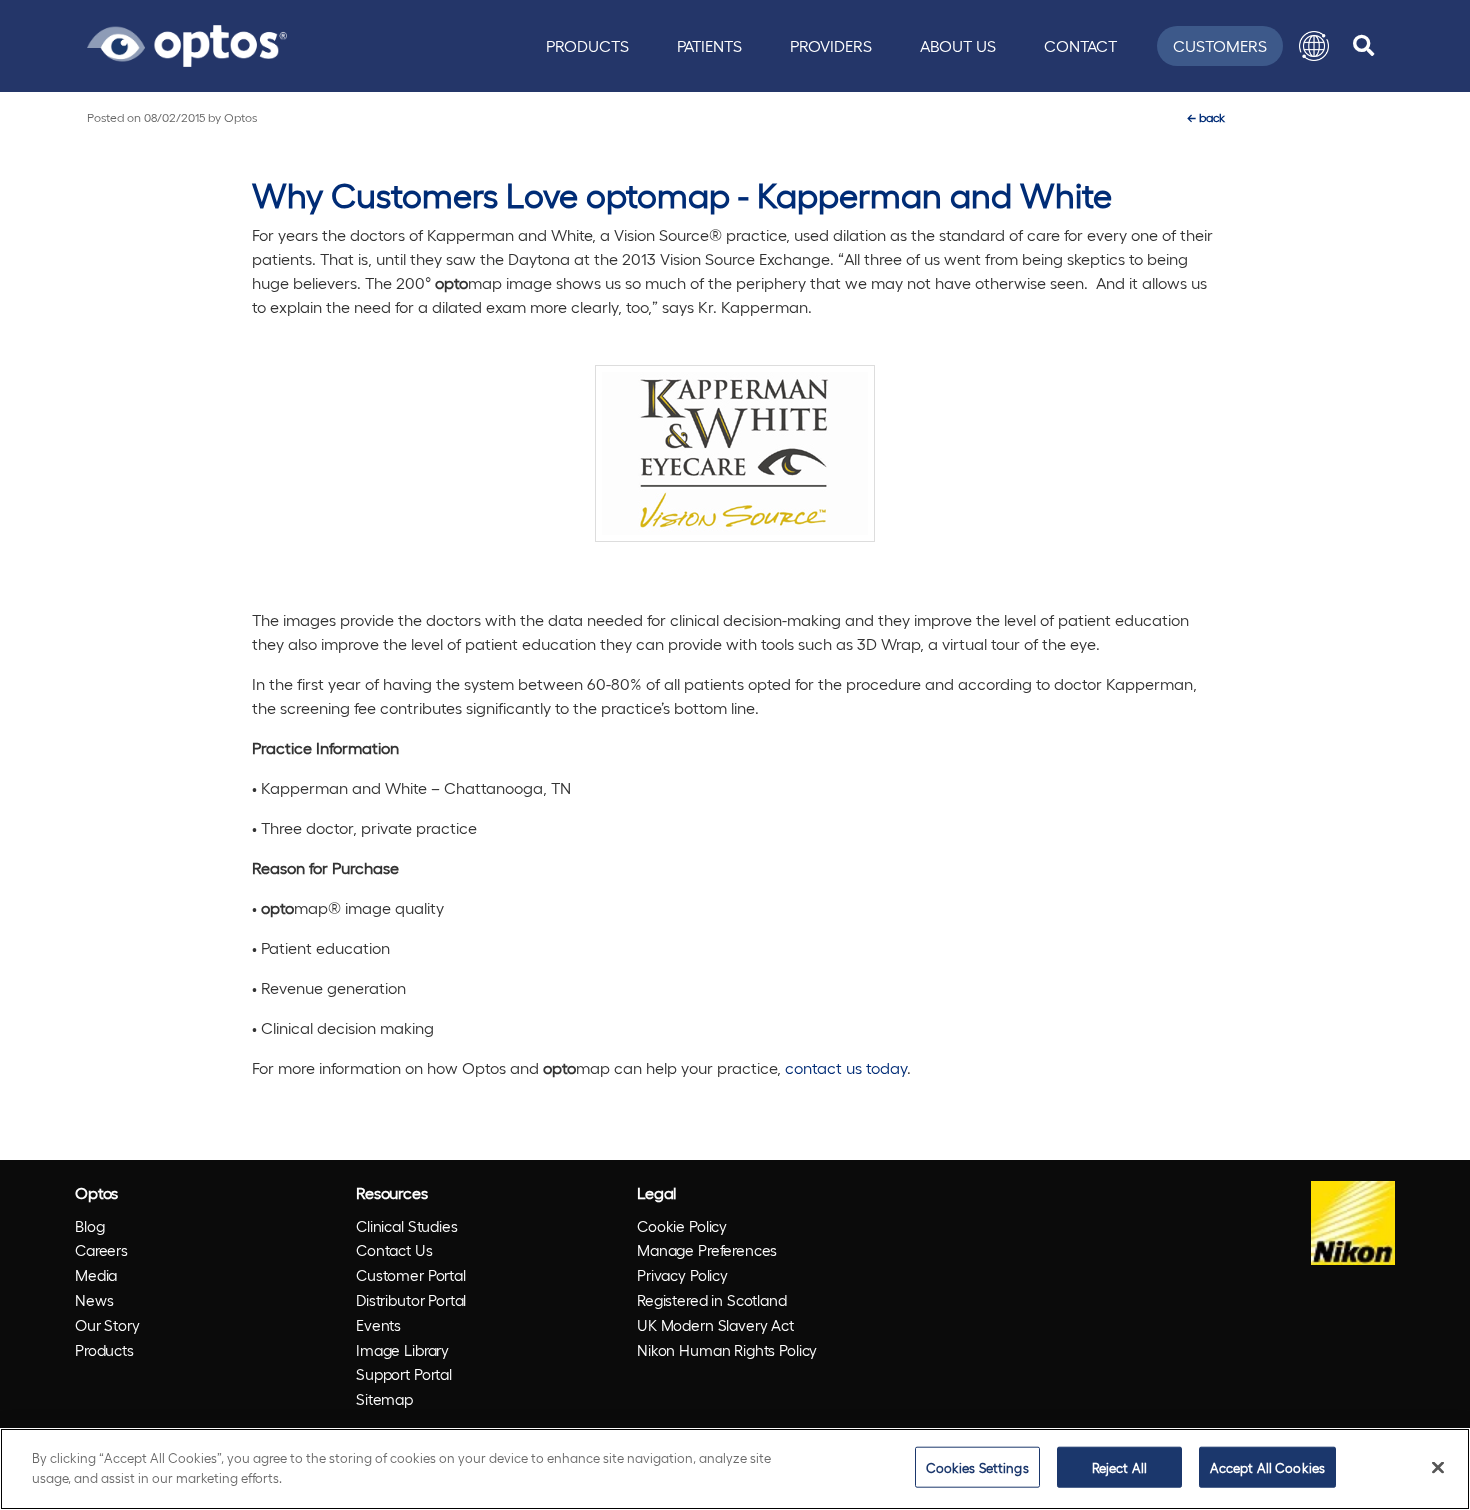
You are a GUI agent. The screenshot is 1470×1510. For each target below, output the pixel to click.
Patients (709, 45)
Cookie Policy (682, 1226)
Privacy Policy (682, 1275)
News (94, 1300)
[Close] (1438, 1467)
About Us (958, 45)
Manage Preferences (707, 1250)
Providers (831, 45)
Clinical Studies (407, 1226)
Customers (1220, 45)
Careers (101, 1250)
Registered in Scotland (712, 1300)
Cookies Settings (977, 1467)
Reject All (1119, 1467)
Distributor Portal (411, 1300)
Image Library (402, 1350)
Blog (89, 1226)
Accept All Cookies (1267, 1467)
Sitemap (384, 1399)
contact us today (846, 1067)
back (1206, 117)
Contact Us (394, 1250)
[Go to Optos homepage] (187, 43)
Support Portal (404, 1374)
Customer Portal (411, 1275)
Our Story (107, 1325)
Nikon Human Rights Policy (727, 1350)
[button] (1314, 46)
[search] (1363, 46)
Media (96, 1275)
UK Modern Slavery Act (715, 1325)
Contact (1080, 45)
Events (378, 1325)
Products (587, 45)
